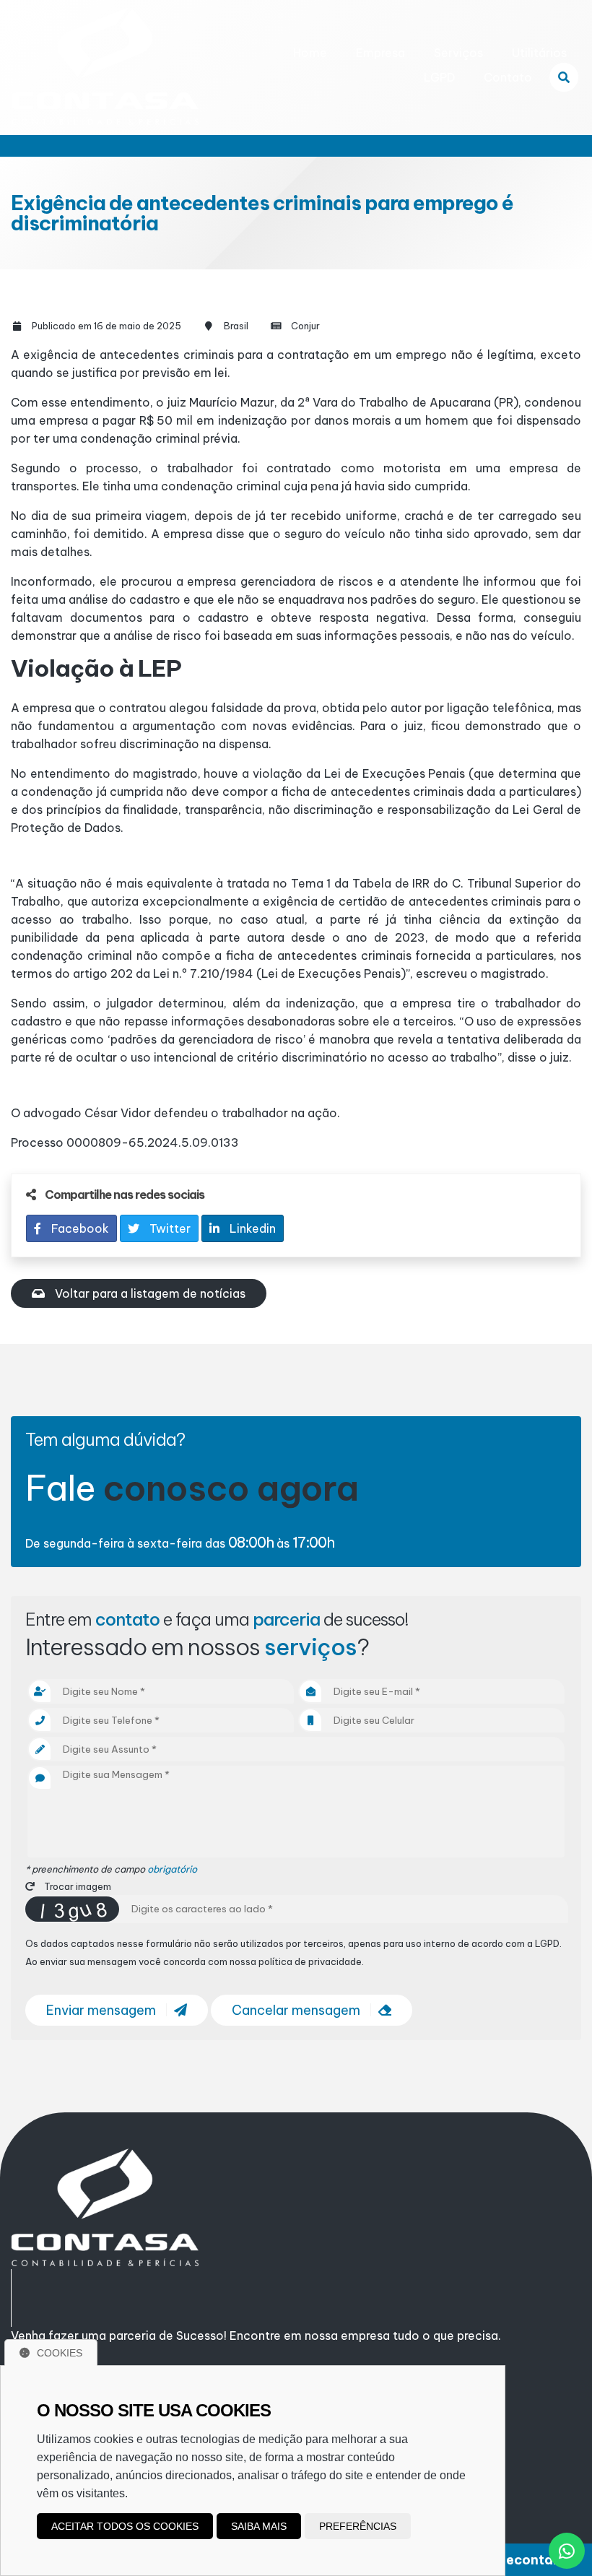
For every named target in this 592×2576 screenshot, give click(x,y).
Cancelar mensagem (297, 2010)
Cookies (60, 2353)
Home (310, 53)
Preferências (358, 2526)
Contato (508, 77)
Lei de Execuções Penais (395, 773)
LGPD (439, 77)
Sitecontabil (528, 2560)
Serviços (458, 53)
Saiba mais (259, 2526)
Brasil (236, 326)
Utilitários (539, 53)
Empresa (380, 53)
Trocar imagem (77, 1886)
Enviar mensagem (103, 2010)
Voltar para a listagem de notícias (149, 1293)
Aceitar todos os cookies (125, 2526)
